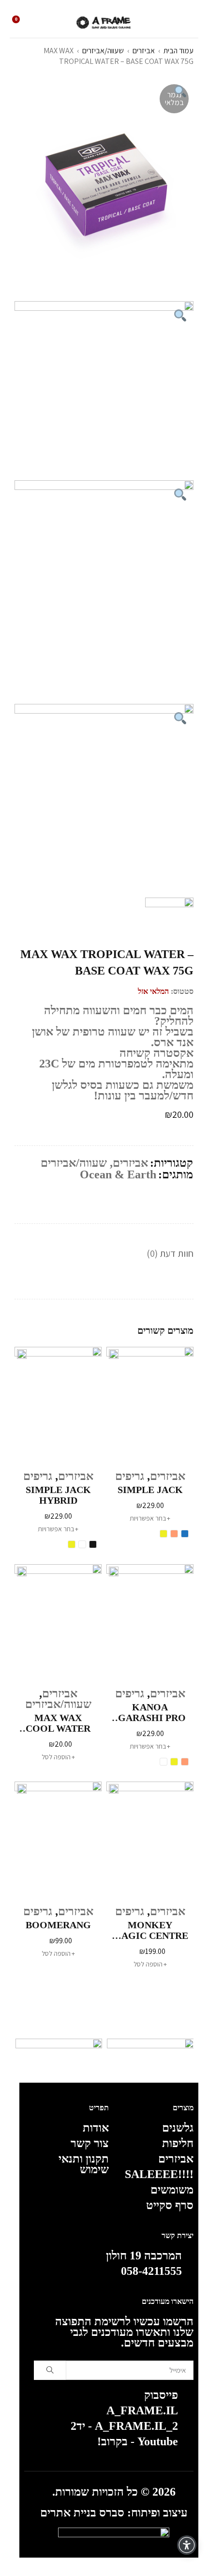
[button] (58, 1757)
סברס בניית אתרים (82, 2513)
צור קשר (90, 2143)
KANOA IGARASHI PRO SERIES (150, 1712)
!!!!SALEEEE (159, 2174)
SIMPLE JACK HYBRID (58, 1495)
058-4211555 (151, 2271)
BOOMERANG (58, 1925)
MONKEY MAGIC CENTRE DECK (150, 1930)
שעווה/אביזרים (103, 51)
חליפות (178, 2143)
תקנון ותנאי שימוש (84, 2164)
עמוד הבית (178, 51)
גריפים (130, 1476)
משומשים (172, 2190)
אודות (96, 2128)
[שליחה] (50, 2370)
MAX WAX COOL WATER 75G (58, 1723)
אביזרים (144, 51)
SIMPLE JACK (150, 1490)
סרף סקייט (170, 2205)
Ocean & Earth (118, 1174)
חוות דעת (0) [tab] (170, 1253)
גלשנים (178, 2128)
